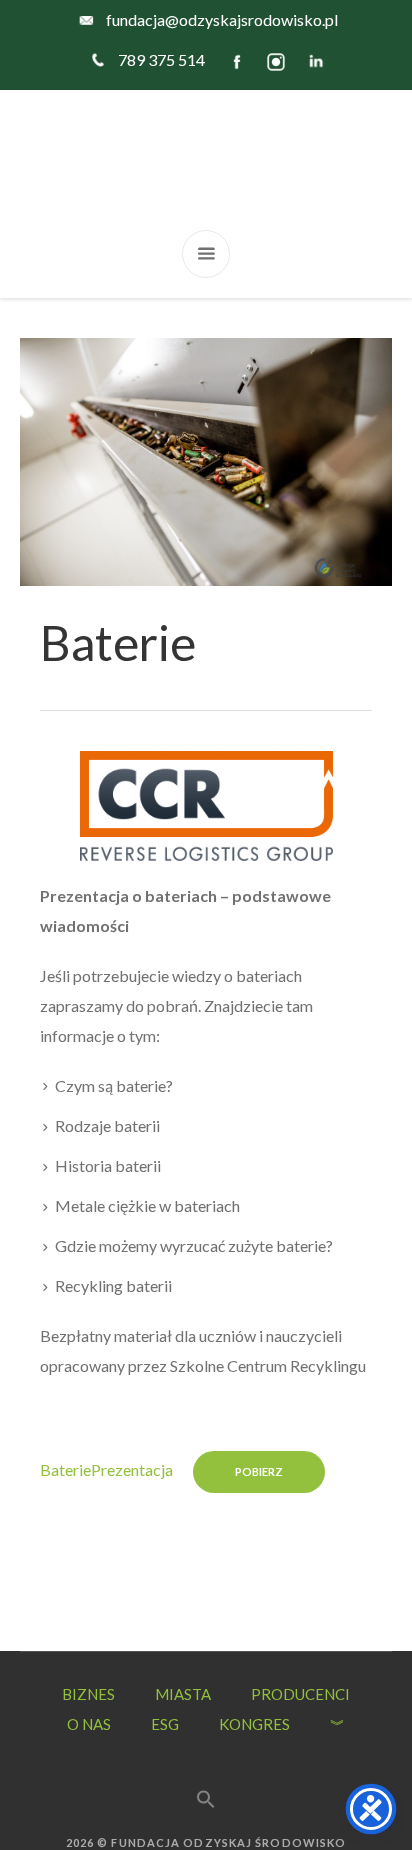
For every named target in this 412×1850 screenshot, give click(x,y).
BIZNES (88, 1694)
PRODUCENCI (300, 1694)
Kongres (254, 1724)
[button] (206, 1776)
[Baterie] (206, 459)
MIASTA (183, 1694)
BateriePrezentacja (106, 1469)
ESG (165, 1724)
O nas (89, 1724)
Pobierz (259, 1471)
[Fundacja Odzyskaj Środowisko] (206, 160)
